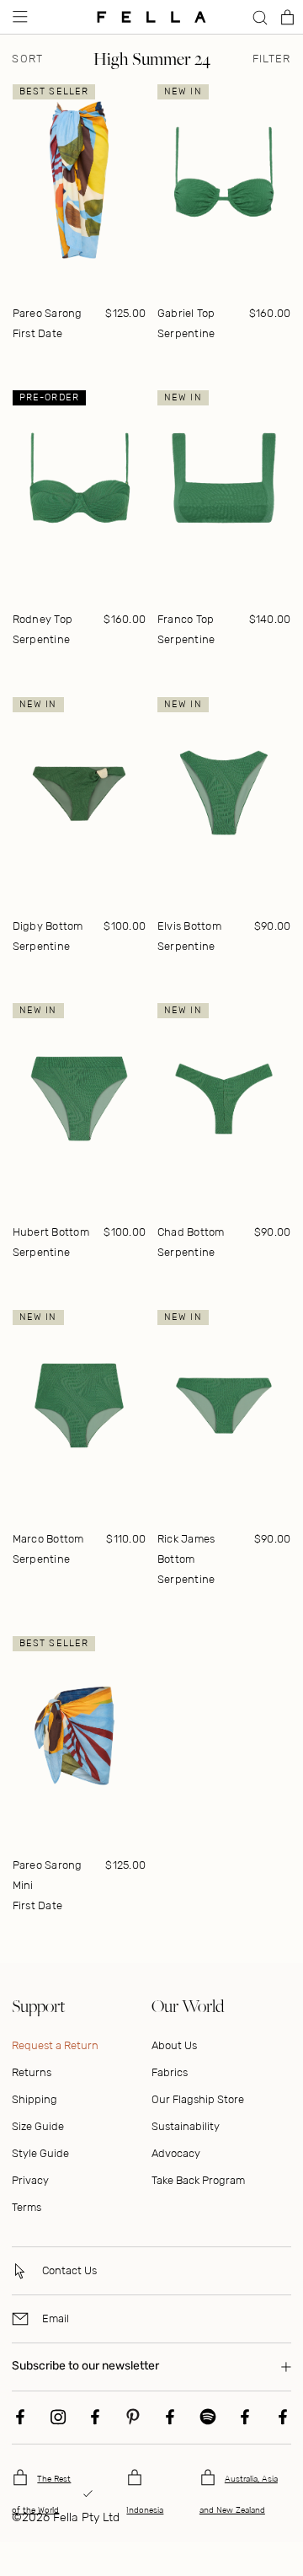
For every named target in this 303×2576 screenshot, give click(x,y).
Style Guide (40, 2153)
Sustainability (186, 2126)
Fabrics (170, 2072)
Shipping (35, 2099)
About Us (174, 2045)
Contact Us (69, 2270)
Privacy (30, 2180)
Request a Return (55, 2045)
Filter (272, 59)
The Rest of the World (41, 2495)
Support (38, 2006)
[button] (19, 17)
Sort (27, 59)
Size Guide (38, 2126)
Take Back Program (198, 2180)
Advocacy (176, 2153)
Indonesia (145, 2510)
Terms (27, 2207)
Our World (188, 2006)
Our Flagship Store (198, 2099)
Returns (32, 2072)
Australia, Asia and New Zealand (239, 2495)
